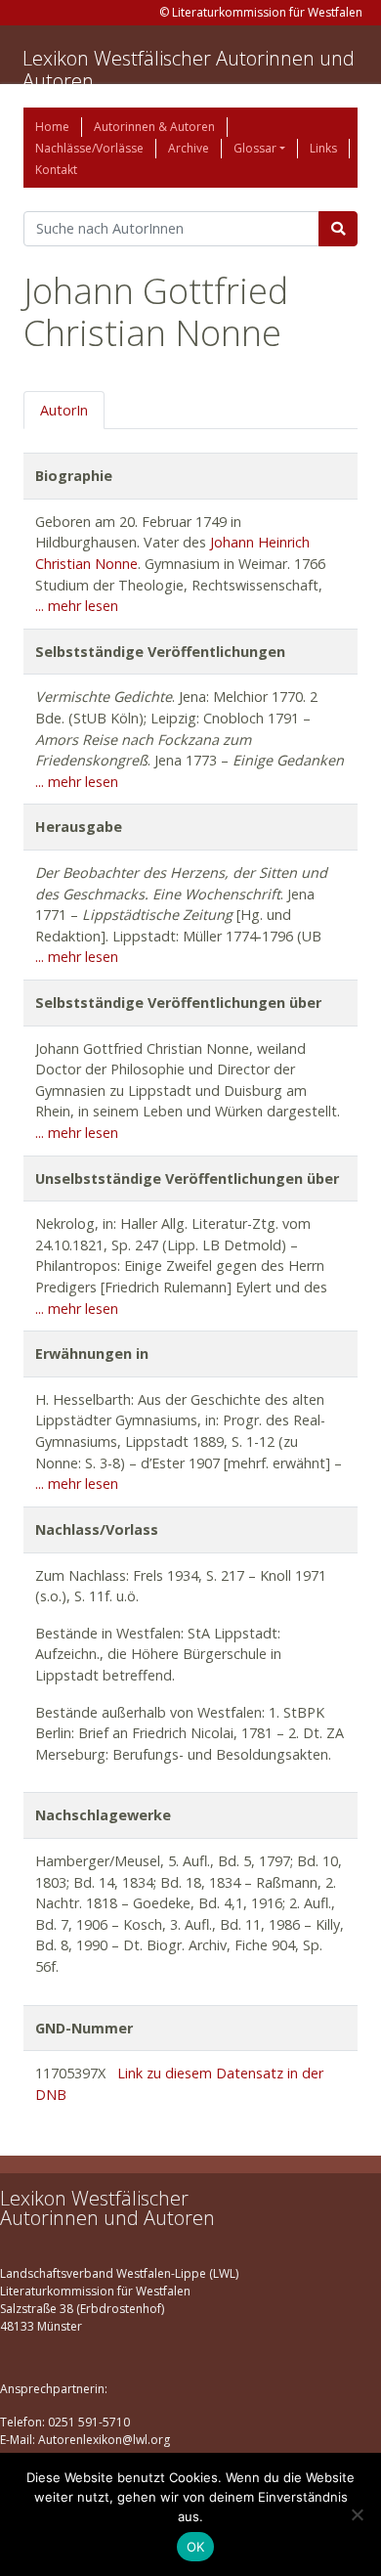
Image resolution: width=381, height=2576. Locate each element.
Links (323, 148)
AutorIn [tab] (64, 410)
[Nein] (357, 2514)
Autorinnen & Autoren (154, 127)
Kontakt (56, 170)
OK (196, 2547)
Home (52, 127)
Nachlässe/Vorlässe (89, 148)
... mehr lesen (77, 606)
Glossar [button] (255, 148)
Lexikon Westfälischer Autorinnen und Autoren (189, 69)
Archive (189, 148)
